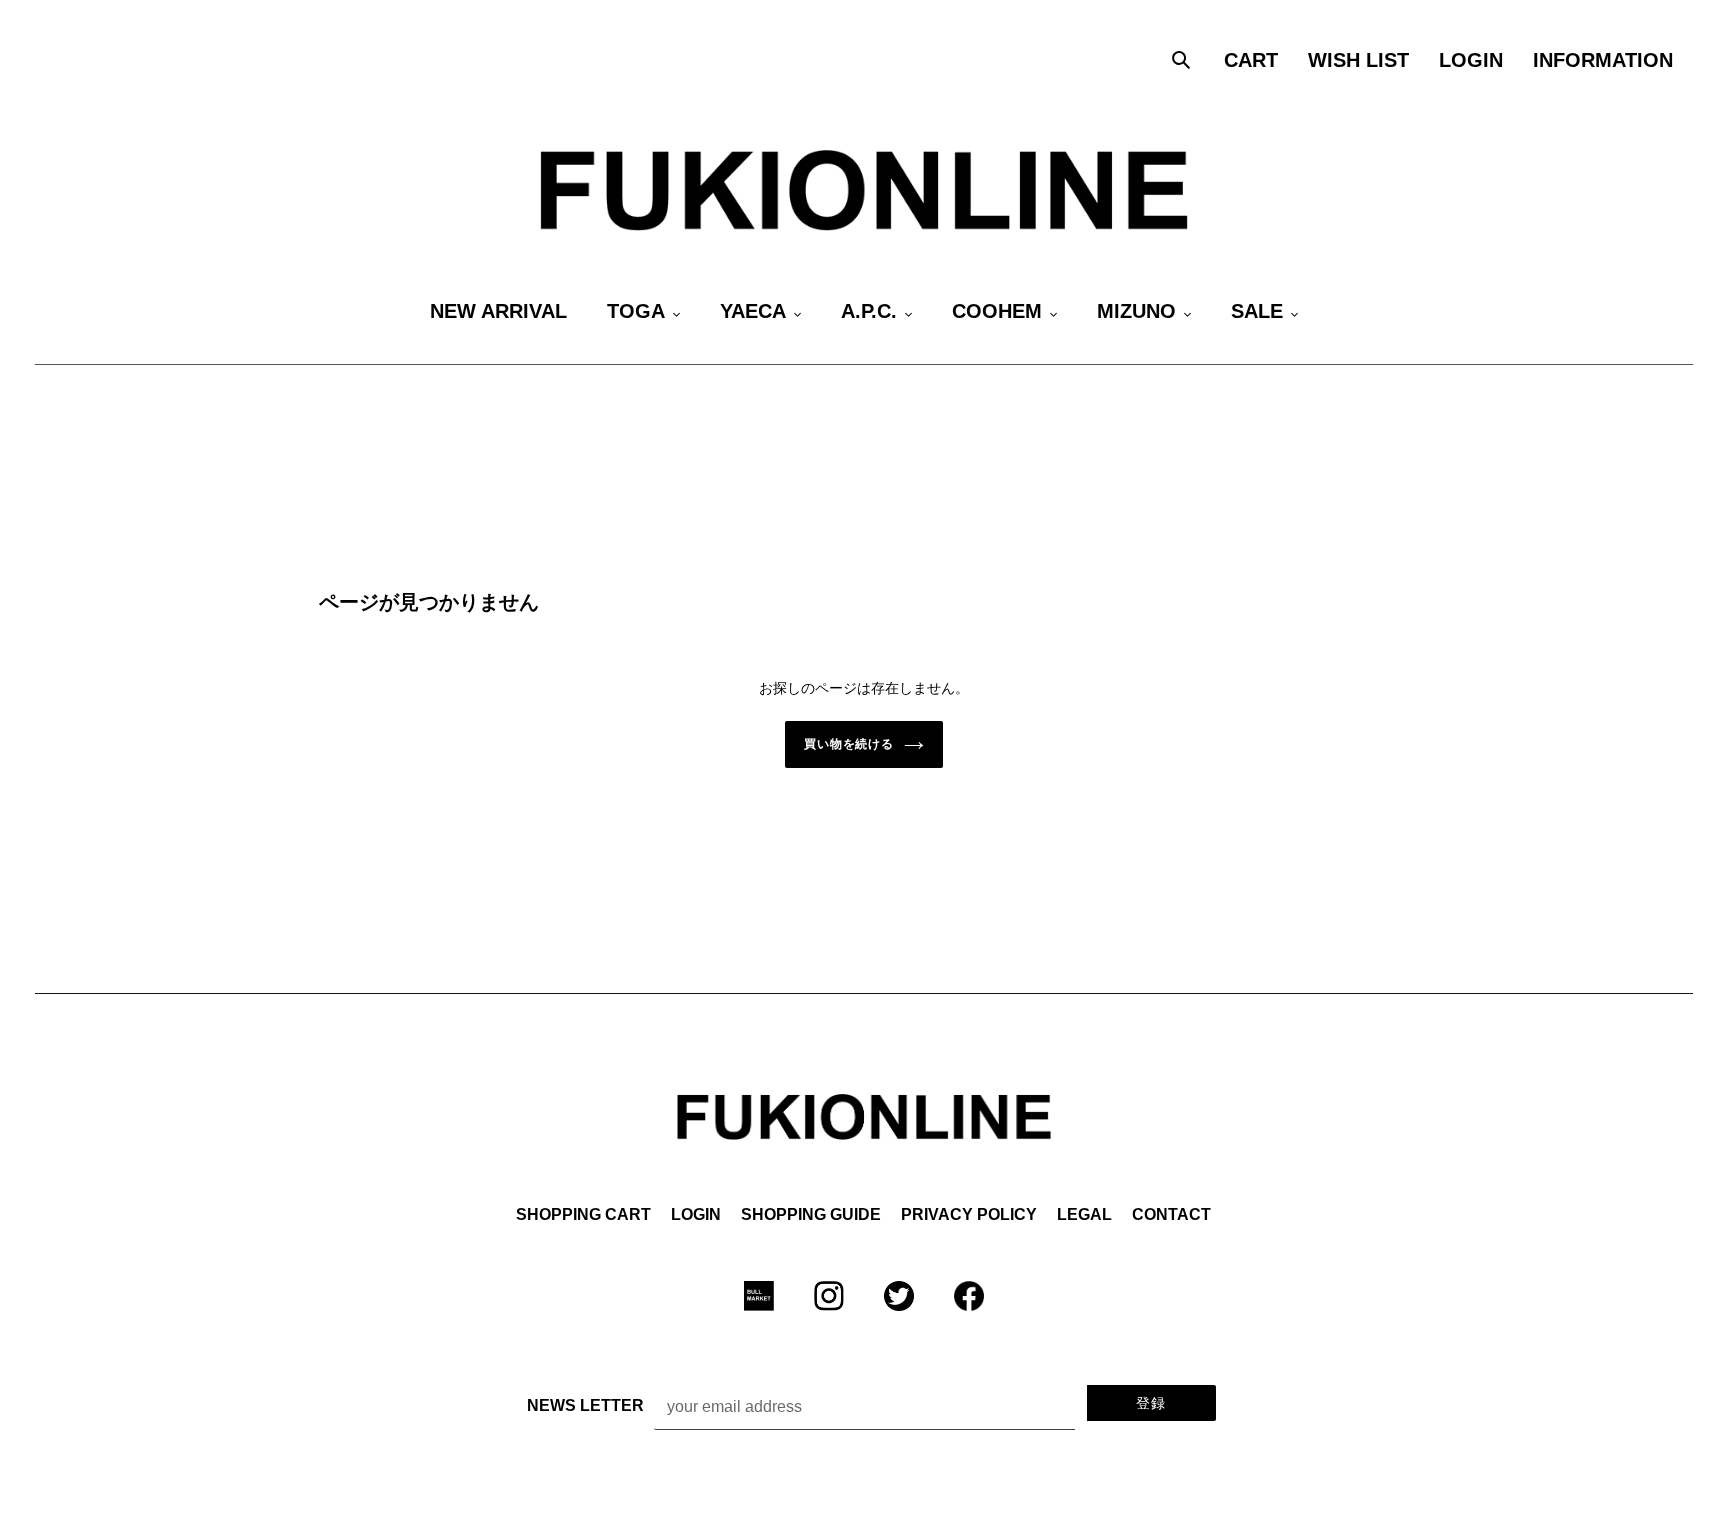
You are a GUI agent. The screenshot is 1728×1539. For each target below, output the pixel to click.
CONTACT (1171, 1214)
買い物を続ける (849, 744)
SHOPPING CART (583, 1214)
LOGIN (696, 1214)
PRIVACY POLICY (969, 1214)
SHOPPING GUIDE (811, 1214)
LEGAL (1084, 1214)
